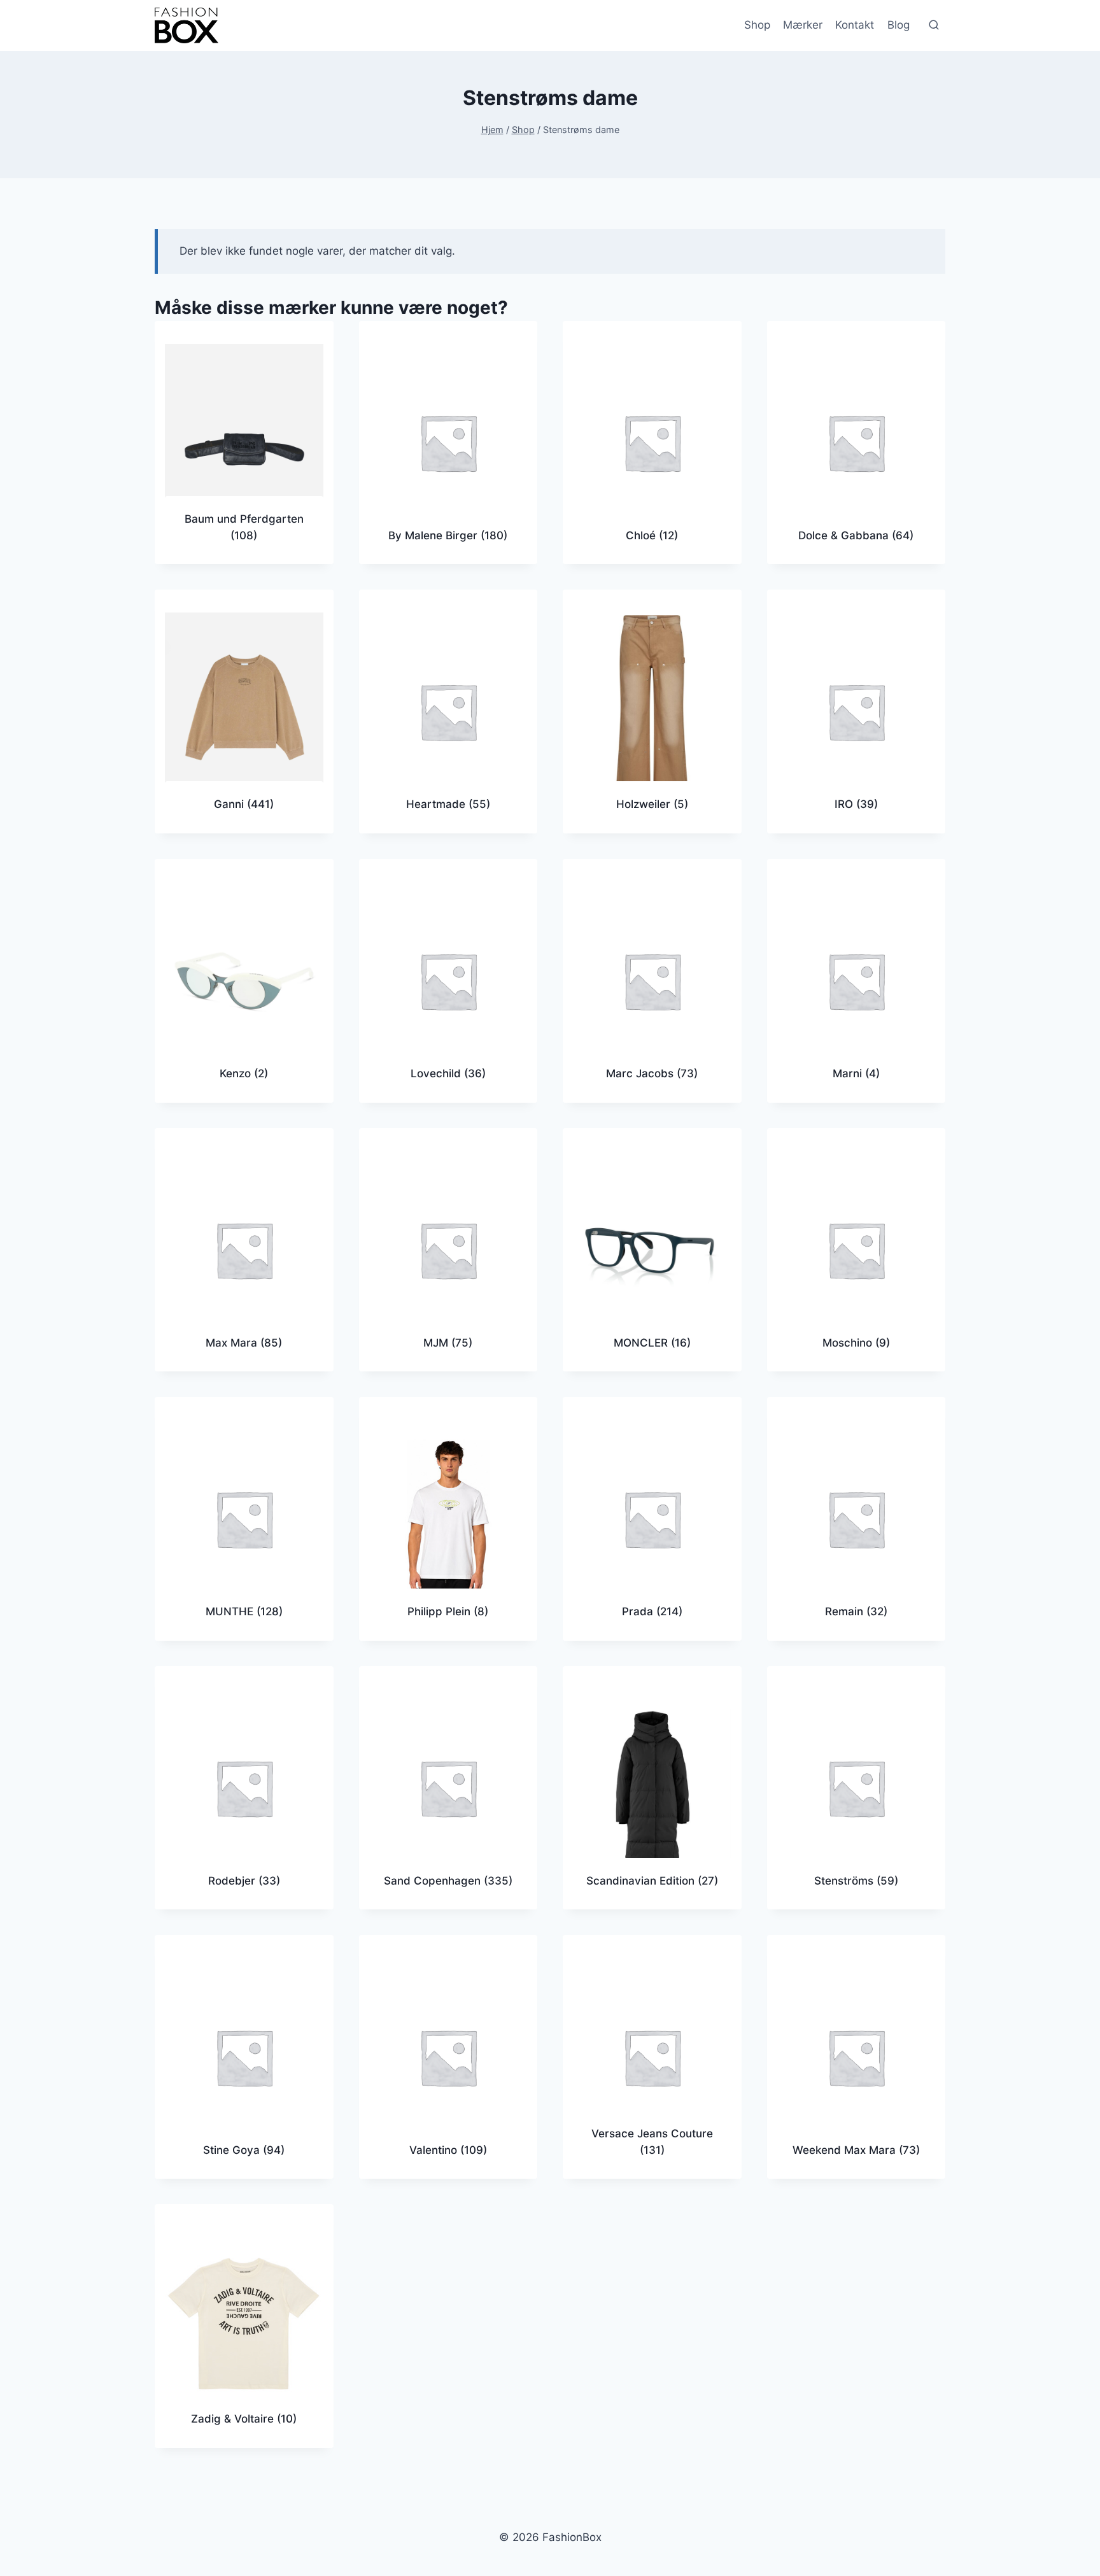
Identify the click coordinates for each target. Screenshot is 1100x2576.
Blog (899, 25)
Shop (757, 25)
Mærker (803, 25)
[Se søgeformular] (934, 25)
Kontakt (855, 25)
